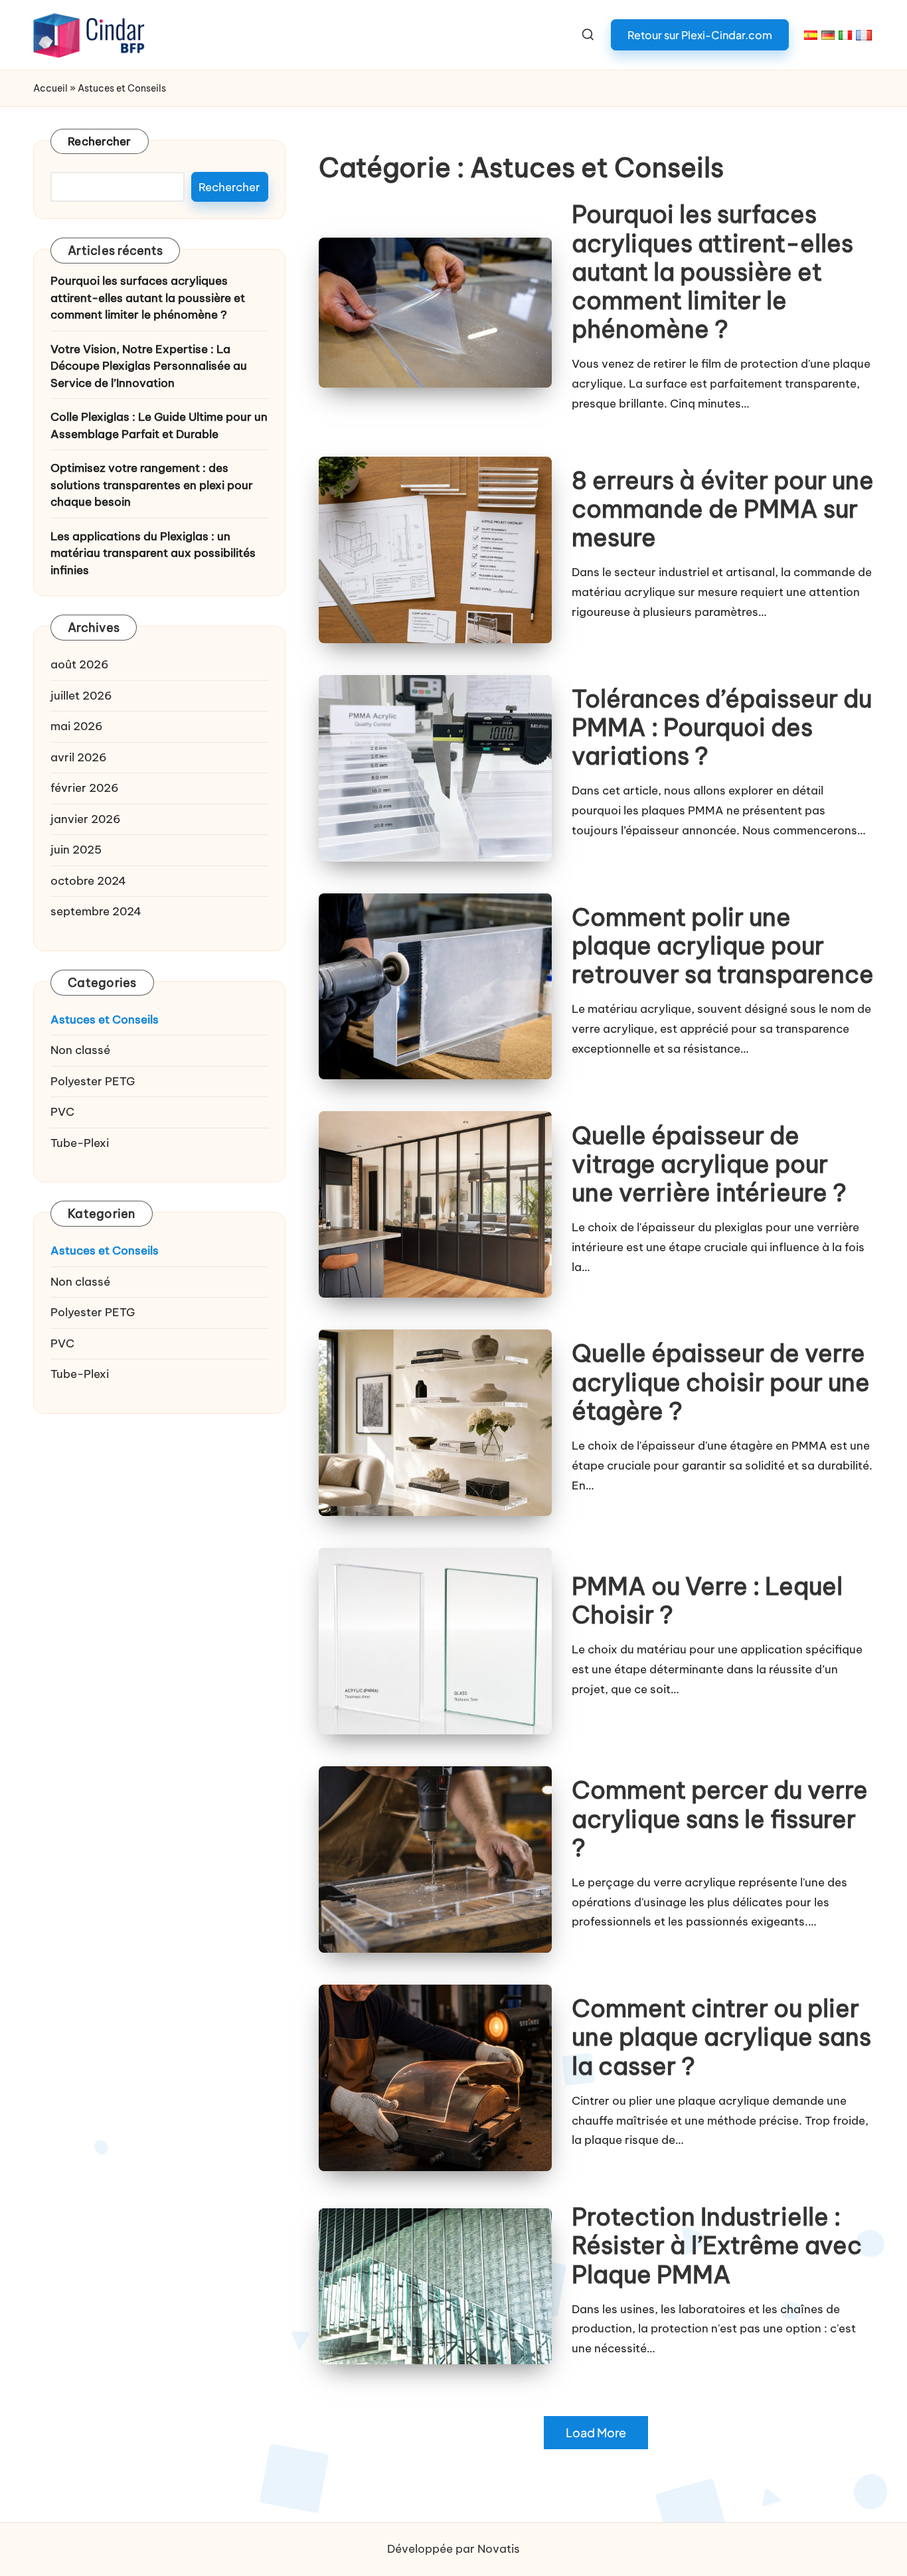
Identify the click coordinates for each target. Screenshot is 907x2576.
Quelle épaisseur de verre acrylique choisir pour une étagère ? (721, 1382)
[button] (700, 35)
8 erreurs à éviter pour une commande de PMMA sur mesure (723, 509)
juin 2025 (76, 850)
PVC (62, 1112)
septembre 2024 (96, 912)
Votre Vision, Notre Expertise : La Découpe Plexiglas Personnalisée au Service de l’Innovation (149, 366)
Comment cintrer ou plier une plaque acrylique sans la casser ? (721, 2037)
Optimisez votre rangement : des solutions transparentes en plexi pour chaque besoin (152, 486)
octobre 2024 (88, 881)
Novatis (499, 2549)
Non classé (80, 1051)
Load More (596, 2433)
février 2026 (85, 789)
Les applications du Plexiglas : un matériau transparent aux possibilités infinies (153, 553)
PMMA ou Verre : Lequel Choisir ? (707, 1601)
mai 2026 (77, 727)
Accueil (50, 88)
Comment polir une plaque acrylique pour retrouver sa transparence (723, 946)
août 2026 (80, 665)
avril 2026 (79, 757)
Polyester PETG (93, 1081)
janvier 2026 (86, 819)
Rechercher (100, 141)
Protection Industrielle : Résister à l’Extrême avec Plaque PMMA (717, 2245)
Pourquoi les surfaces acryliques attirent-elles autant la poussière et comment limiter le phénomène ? (712, 272)
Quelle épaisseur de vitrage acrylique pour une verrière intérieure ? (709, 1164)
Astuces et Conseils (105, 1020)
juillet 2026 (81, 696)
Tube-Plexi (80, 1143)
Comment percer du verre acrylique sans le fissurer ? (720, 1819)
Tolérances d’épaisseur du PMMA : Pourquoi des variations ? (722, 727)
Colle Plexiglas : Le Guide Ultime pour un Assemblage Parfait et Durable (159, 426)
